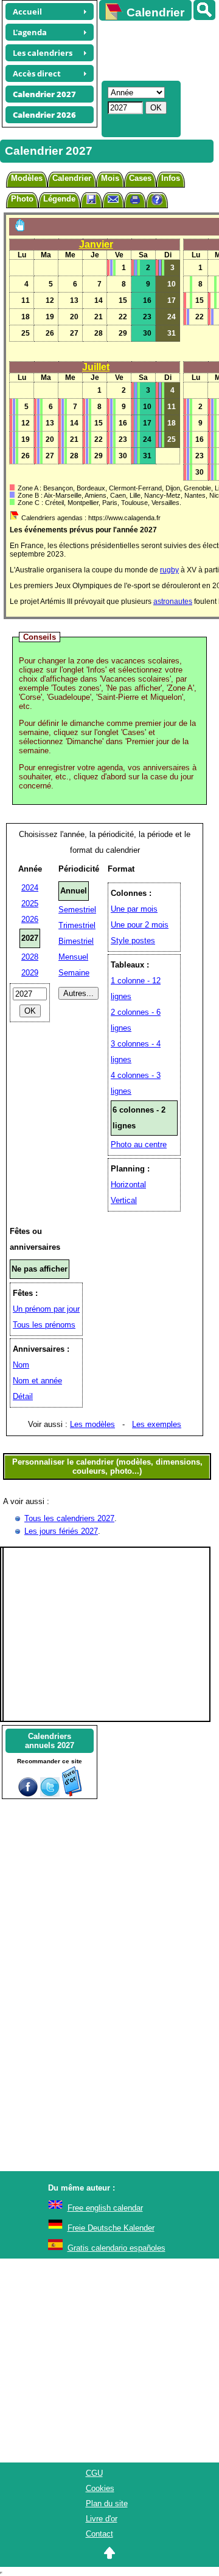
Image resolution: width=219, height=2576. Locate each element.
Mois (110, 178)
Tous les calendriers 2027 (69, 1518)
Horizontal (128, 1185)
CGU (94, 2473)
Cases (140, 178)
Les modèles (92, 1424)
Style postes (133, 941)
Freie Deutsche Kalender (111, 2228)
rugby (169, 570)
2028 (30, 957)
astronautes (173, 602)
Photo (22, 199)
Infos (171, 178)
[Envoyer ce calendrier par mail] (113, 199)
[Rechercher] (204, 10)
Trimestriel (77, 925)
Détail (23, 1396)
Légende (59, 199)
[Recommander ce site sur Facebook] (28, 1794)
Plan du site (107, 2503)
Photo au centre (139, 1144)
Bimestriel (76, 941)
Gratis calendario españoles (116, 2248)
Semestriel (77, 910)
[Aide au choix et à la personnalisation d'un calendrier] (157, 201)
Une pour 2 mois (140, 925)
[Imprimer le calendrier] (135, 201)
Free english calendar (105, 2208)
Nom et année (37, 1381)
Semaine (74, 973)
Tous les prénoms (44, 1325)
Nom (21, 1365)
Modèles (27, 178)
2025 (30, 903)
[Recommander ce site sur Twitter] (50, 1794)
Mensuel (73, 957)
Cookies (100, 2488)
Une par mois (134, 909)
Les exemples (157, 1424)
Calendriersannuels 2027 (50, 1741)
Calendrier (72, 178)
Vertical (124, 1200)
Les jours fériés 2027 (61, 1531)
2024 (30, 888)
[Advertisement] (153, 49)
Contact (99, 2534)
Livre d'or (102, 2519)
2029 (30, 973)
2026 (30, 919)
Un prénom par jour (46, 1309)
